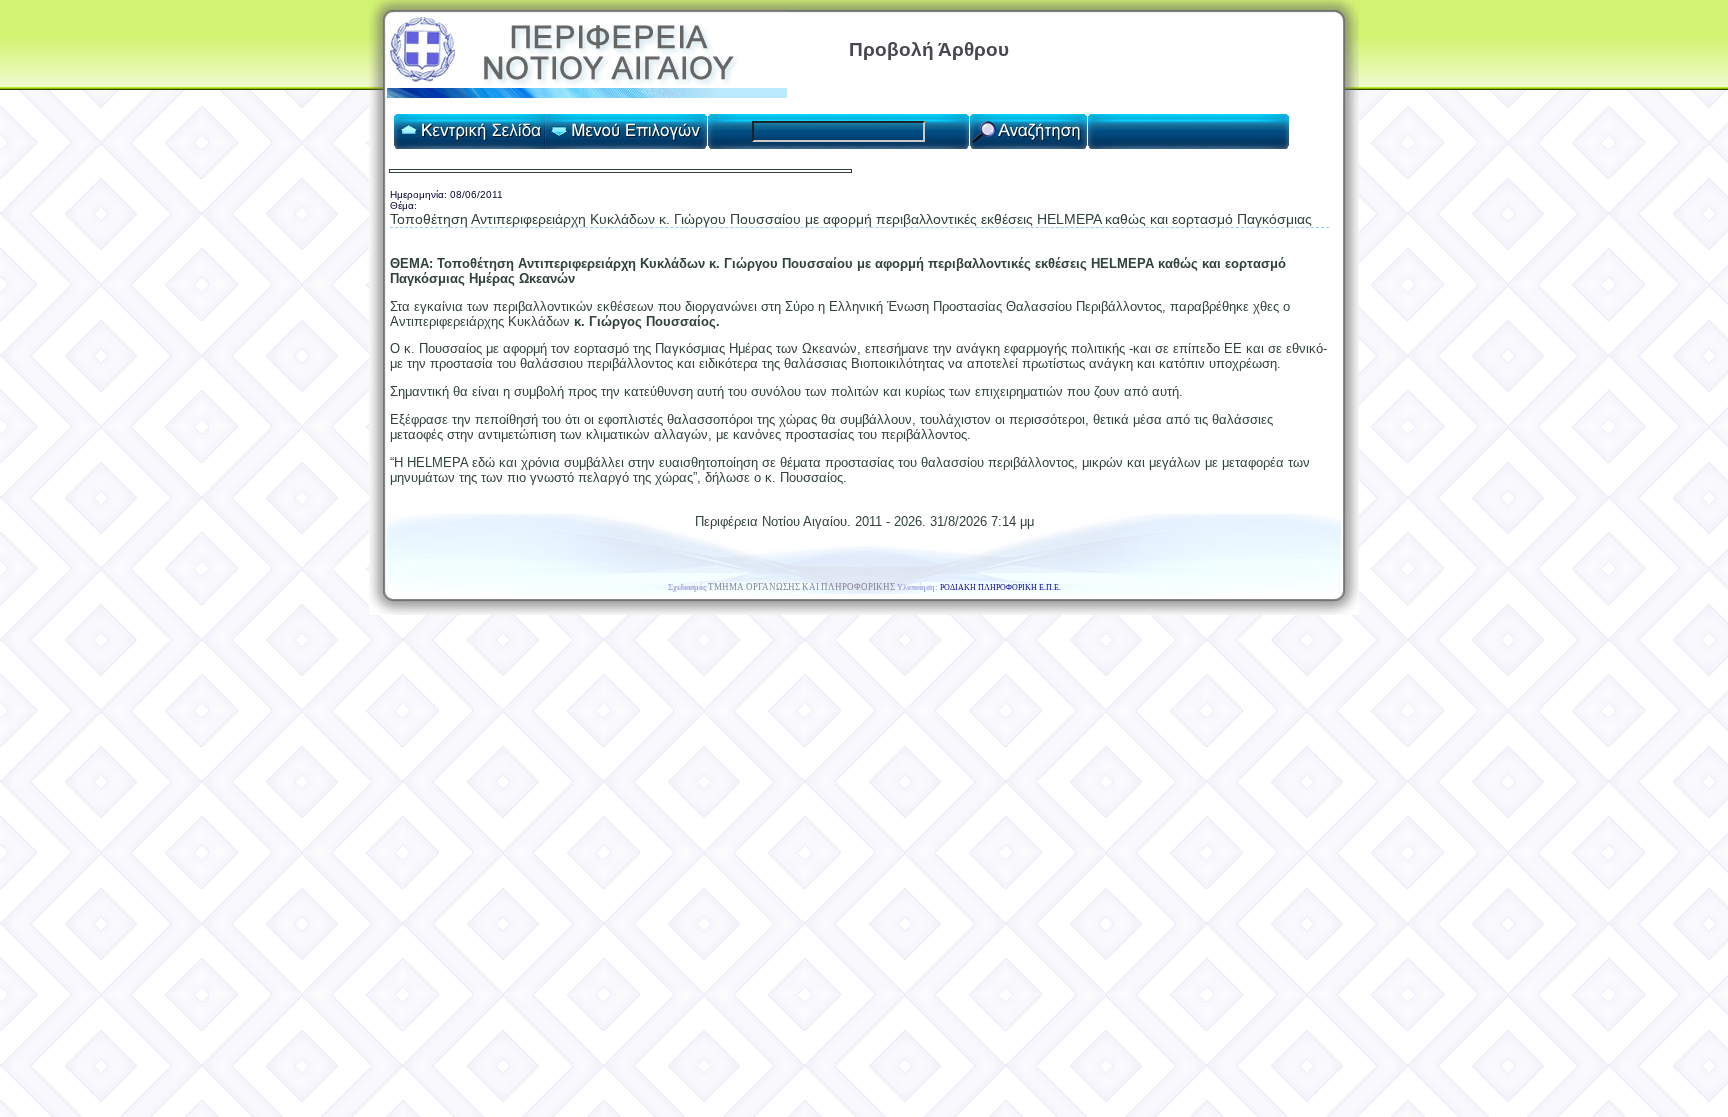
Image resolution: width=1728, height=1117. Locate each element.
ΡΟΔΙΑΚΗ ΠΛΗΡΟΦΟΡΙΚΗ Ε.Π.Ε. (1000, 587)
